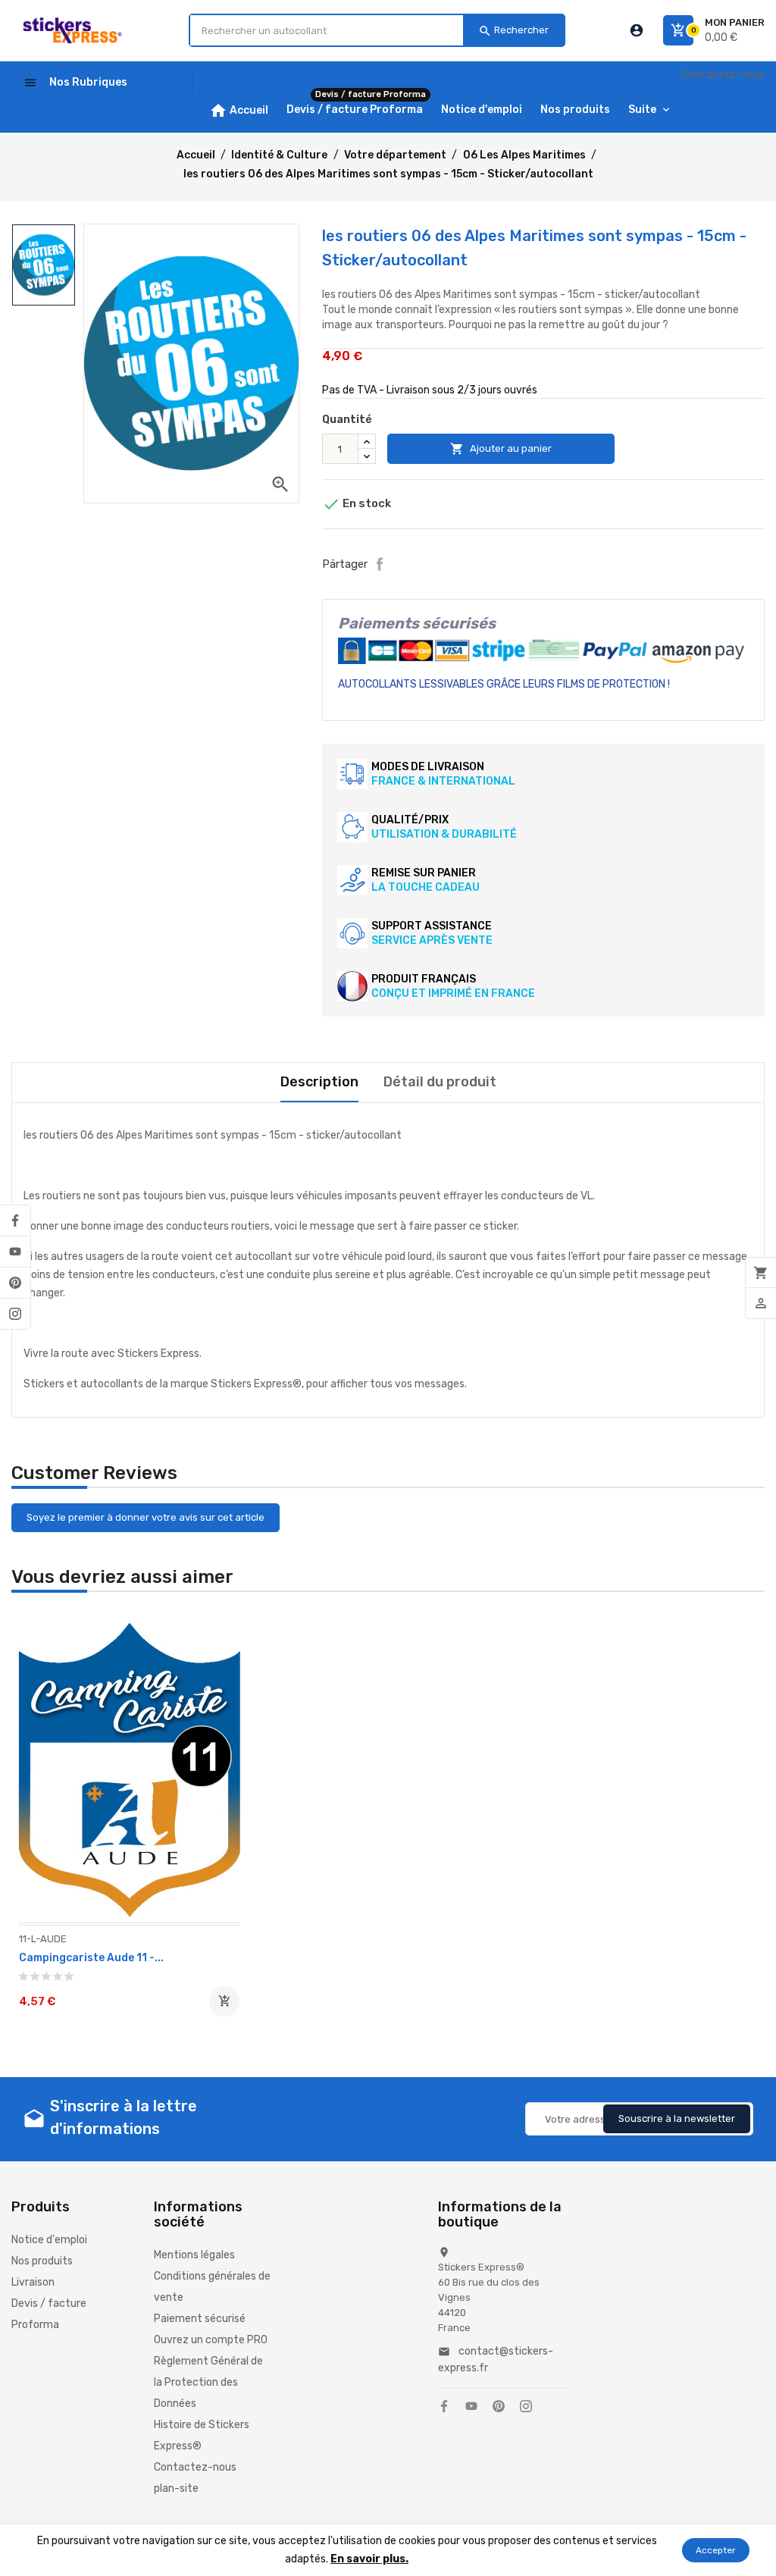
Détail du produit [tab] (440, 1082)
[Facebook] (15, 1221)
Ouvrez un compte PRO (211, 2340)
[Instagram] (15, 1314)
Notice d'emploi (49, 2240)
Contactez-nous (723, 75)
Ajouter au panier (501, 449)
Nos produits (42, 2261)
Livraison (33, 2282)
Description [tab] (319, 1082)
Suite (642, 110)
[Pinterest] (15, 1283)
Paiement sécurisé (200, 2319)
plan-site (176, 2488)
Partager (380, 564)
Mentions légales (194, 2255)
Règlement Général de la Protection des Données (208, 2382)
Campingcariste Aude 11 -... (91, 1958)
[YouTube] (15, 1252)
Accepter (716, 2550)
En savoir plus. (369, 2559)
